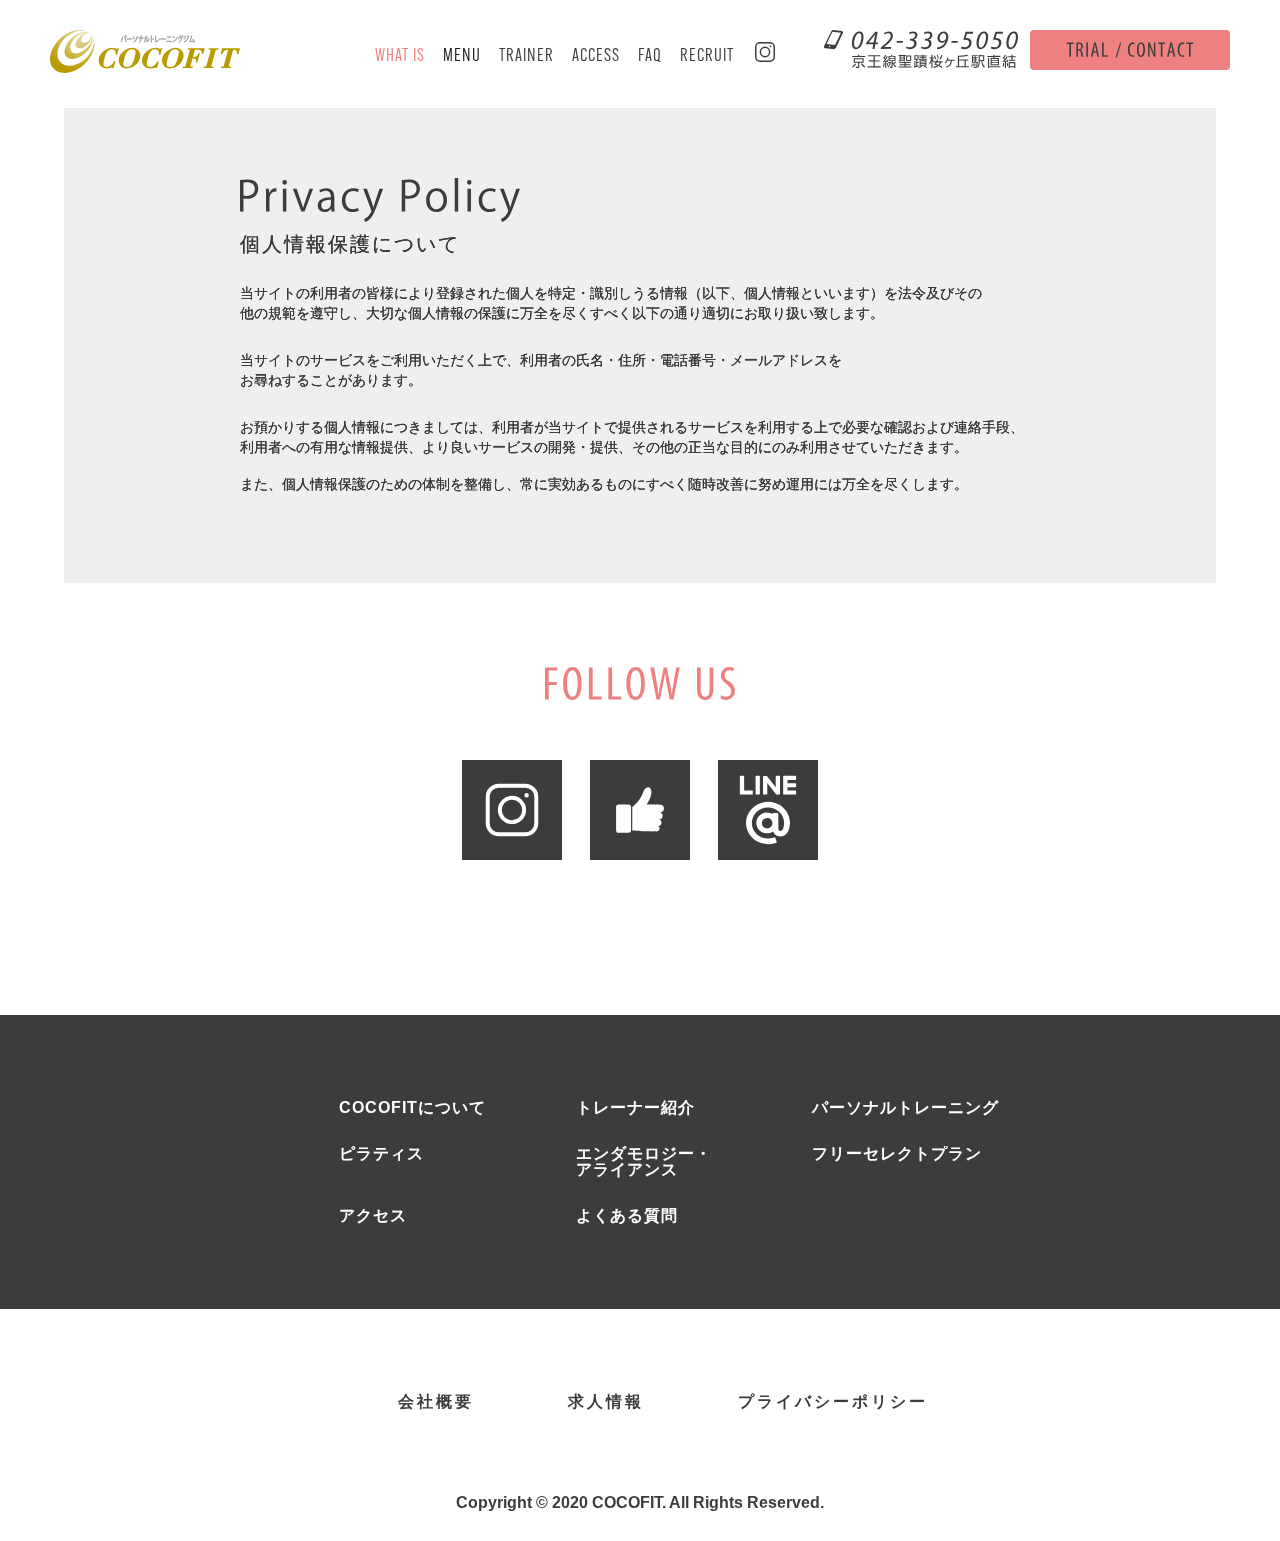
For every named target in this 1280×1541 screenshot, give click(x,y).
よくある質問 (627, 1216)
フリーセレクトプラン (897, 1154)
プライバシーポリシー (833, 1402)
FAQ (650, 57)
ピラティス (381, 1154)
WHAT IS (400, 57)
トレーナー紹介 (635, 1108)
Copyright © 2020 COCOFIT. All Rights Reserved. (640, 1503)
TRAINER (526, 57)
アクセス (373, 1216)
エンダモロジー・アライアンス (644, 1162)
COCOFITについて (412, 1108)
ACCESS (596, 57)
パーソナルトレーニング (905, 1108)
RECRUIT (707, 57)
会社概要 (436, 1402)
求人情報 (606, 1402)
